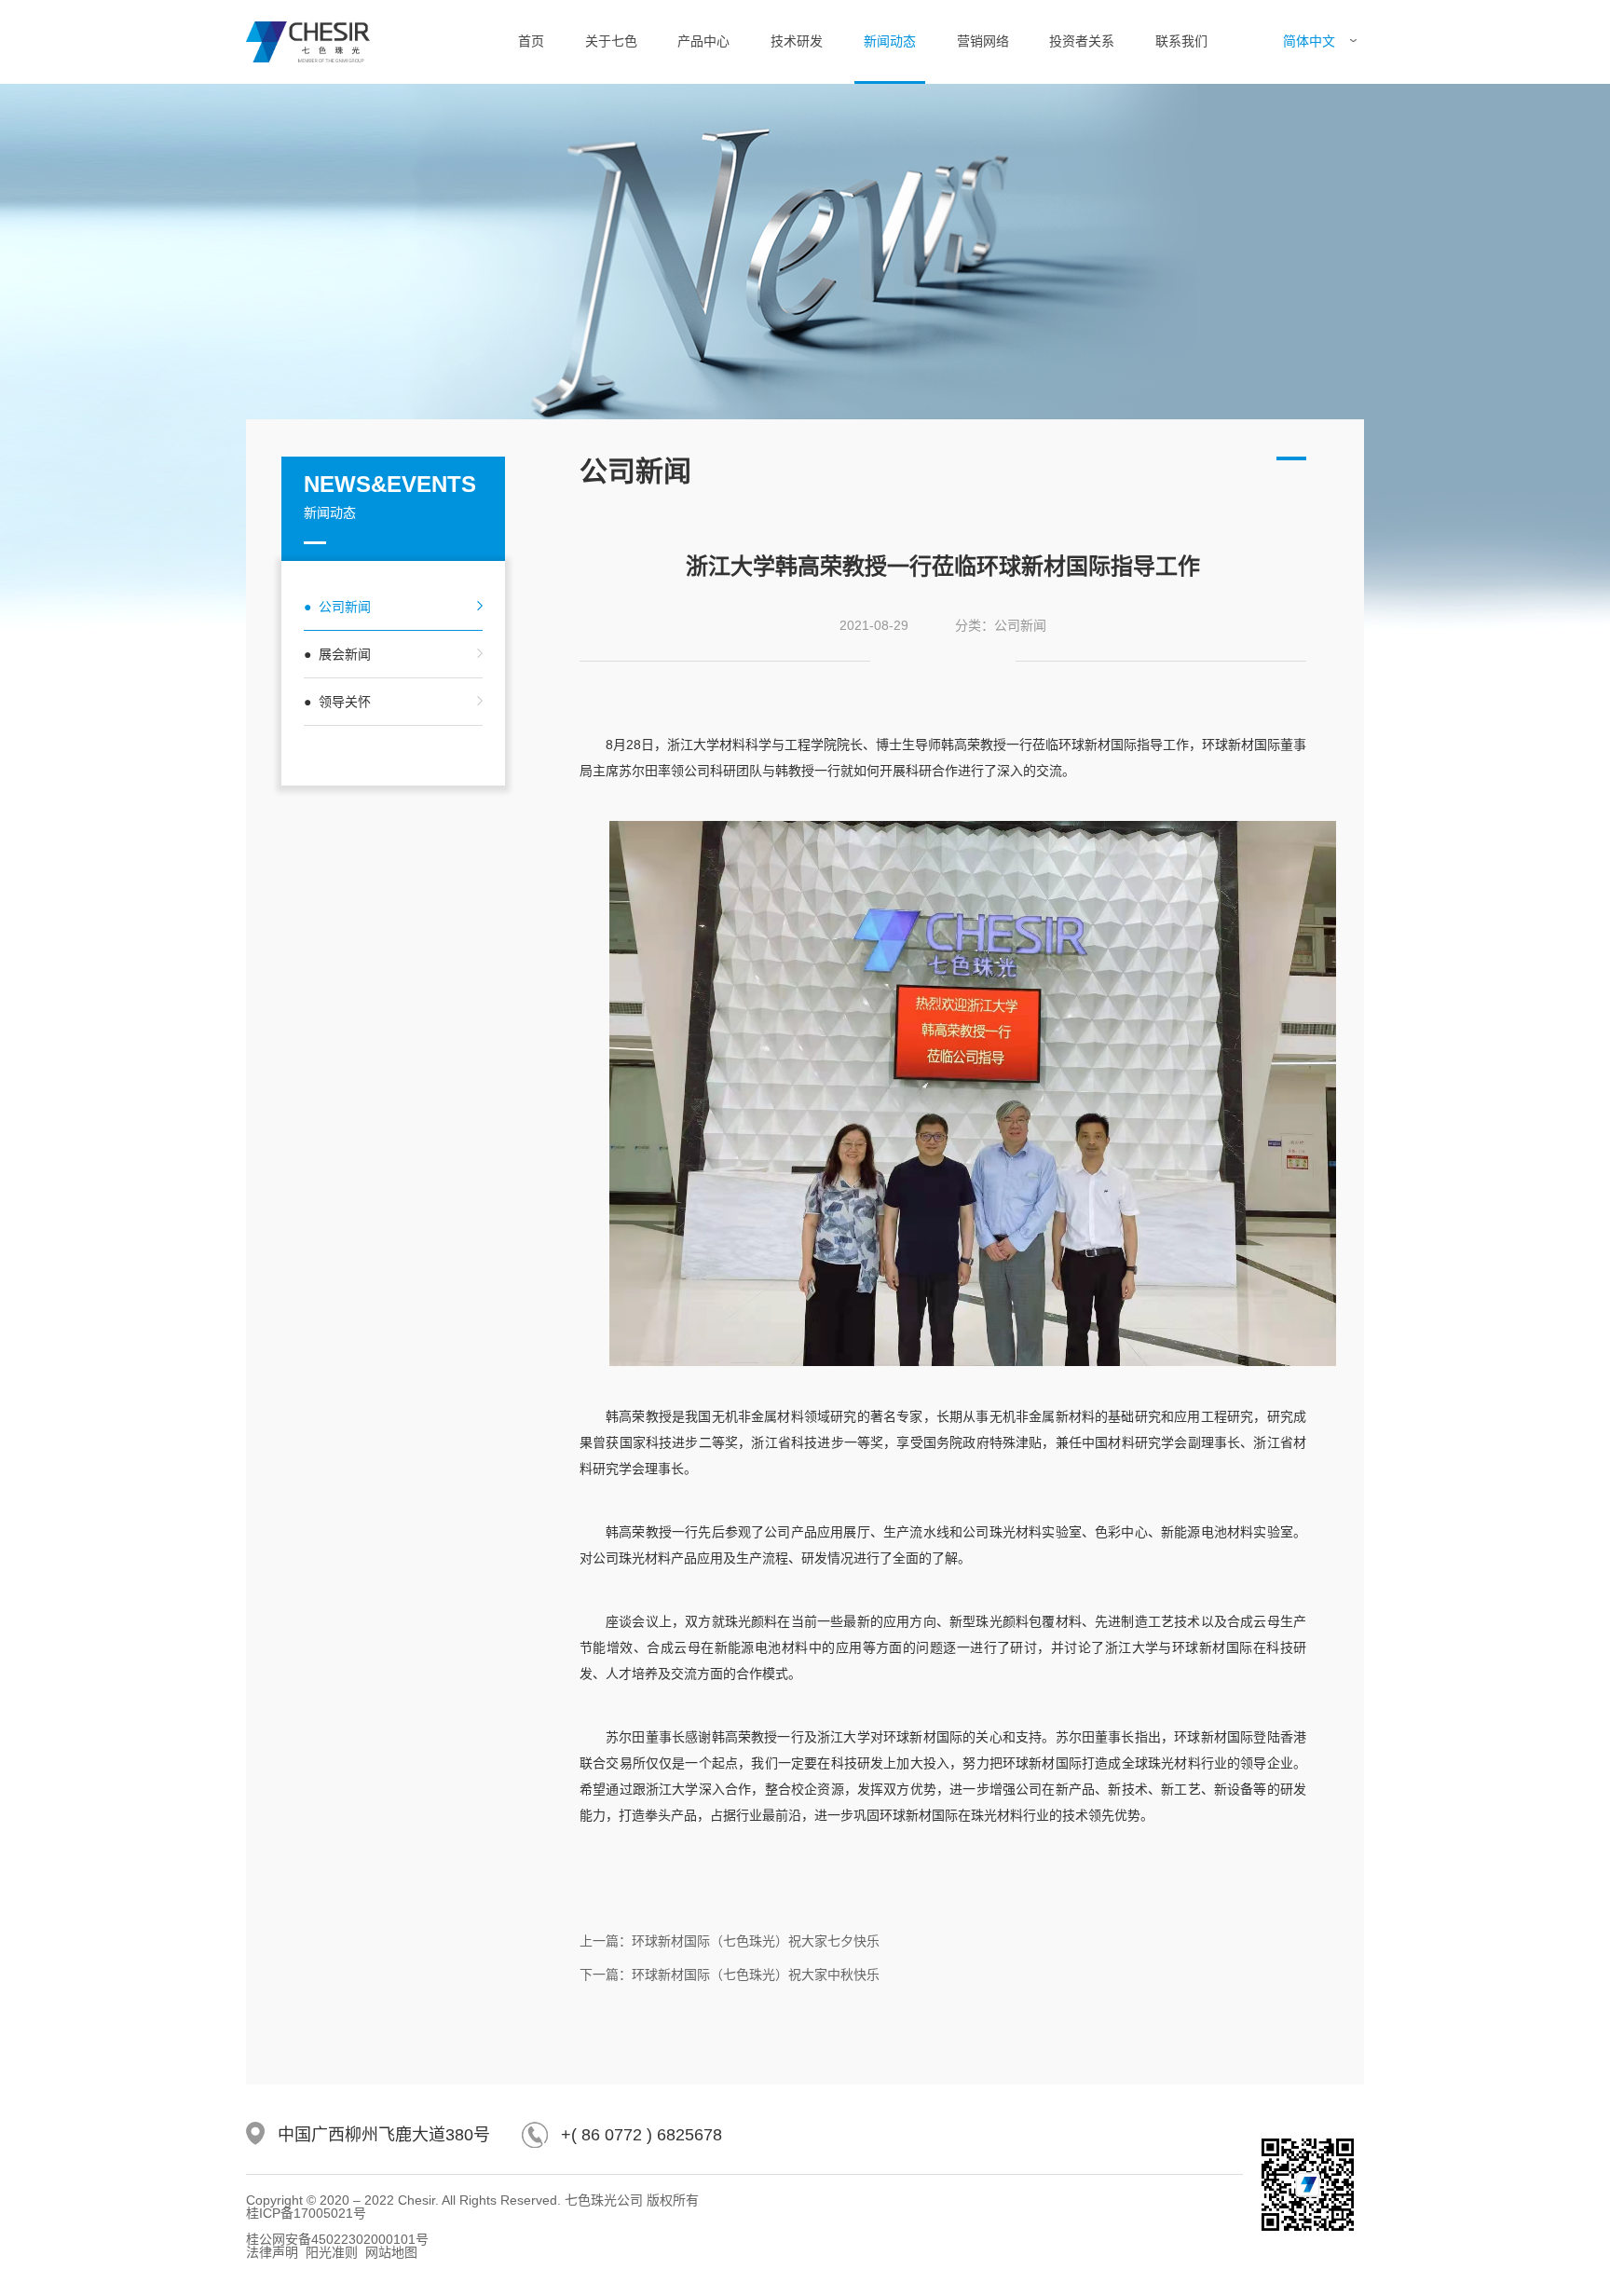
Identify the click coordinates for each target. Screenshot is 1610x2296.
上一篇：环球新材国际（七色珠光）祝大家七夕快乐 (730, 1941)
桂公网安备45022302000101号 (337, 2239)
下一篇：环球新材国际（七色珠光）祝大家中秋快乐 (730, 1975)
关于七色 (611, 41)
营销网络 (983, 41)
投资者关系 (1082, 41)
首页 (531, 41)
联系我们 (1181, 41)
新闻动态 (890, 41)
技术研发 (797, 41)
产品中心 (703, 41)
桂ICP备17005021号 (306, 2213)
